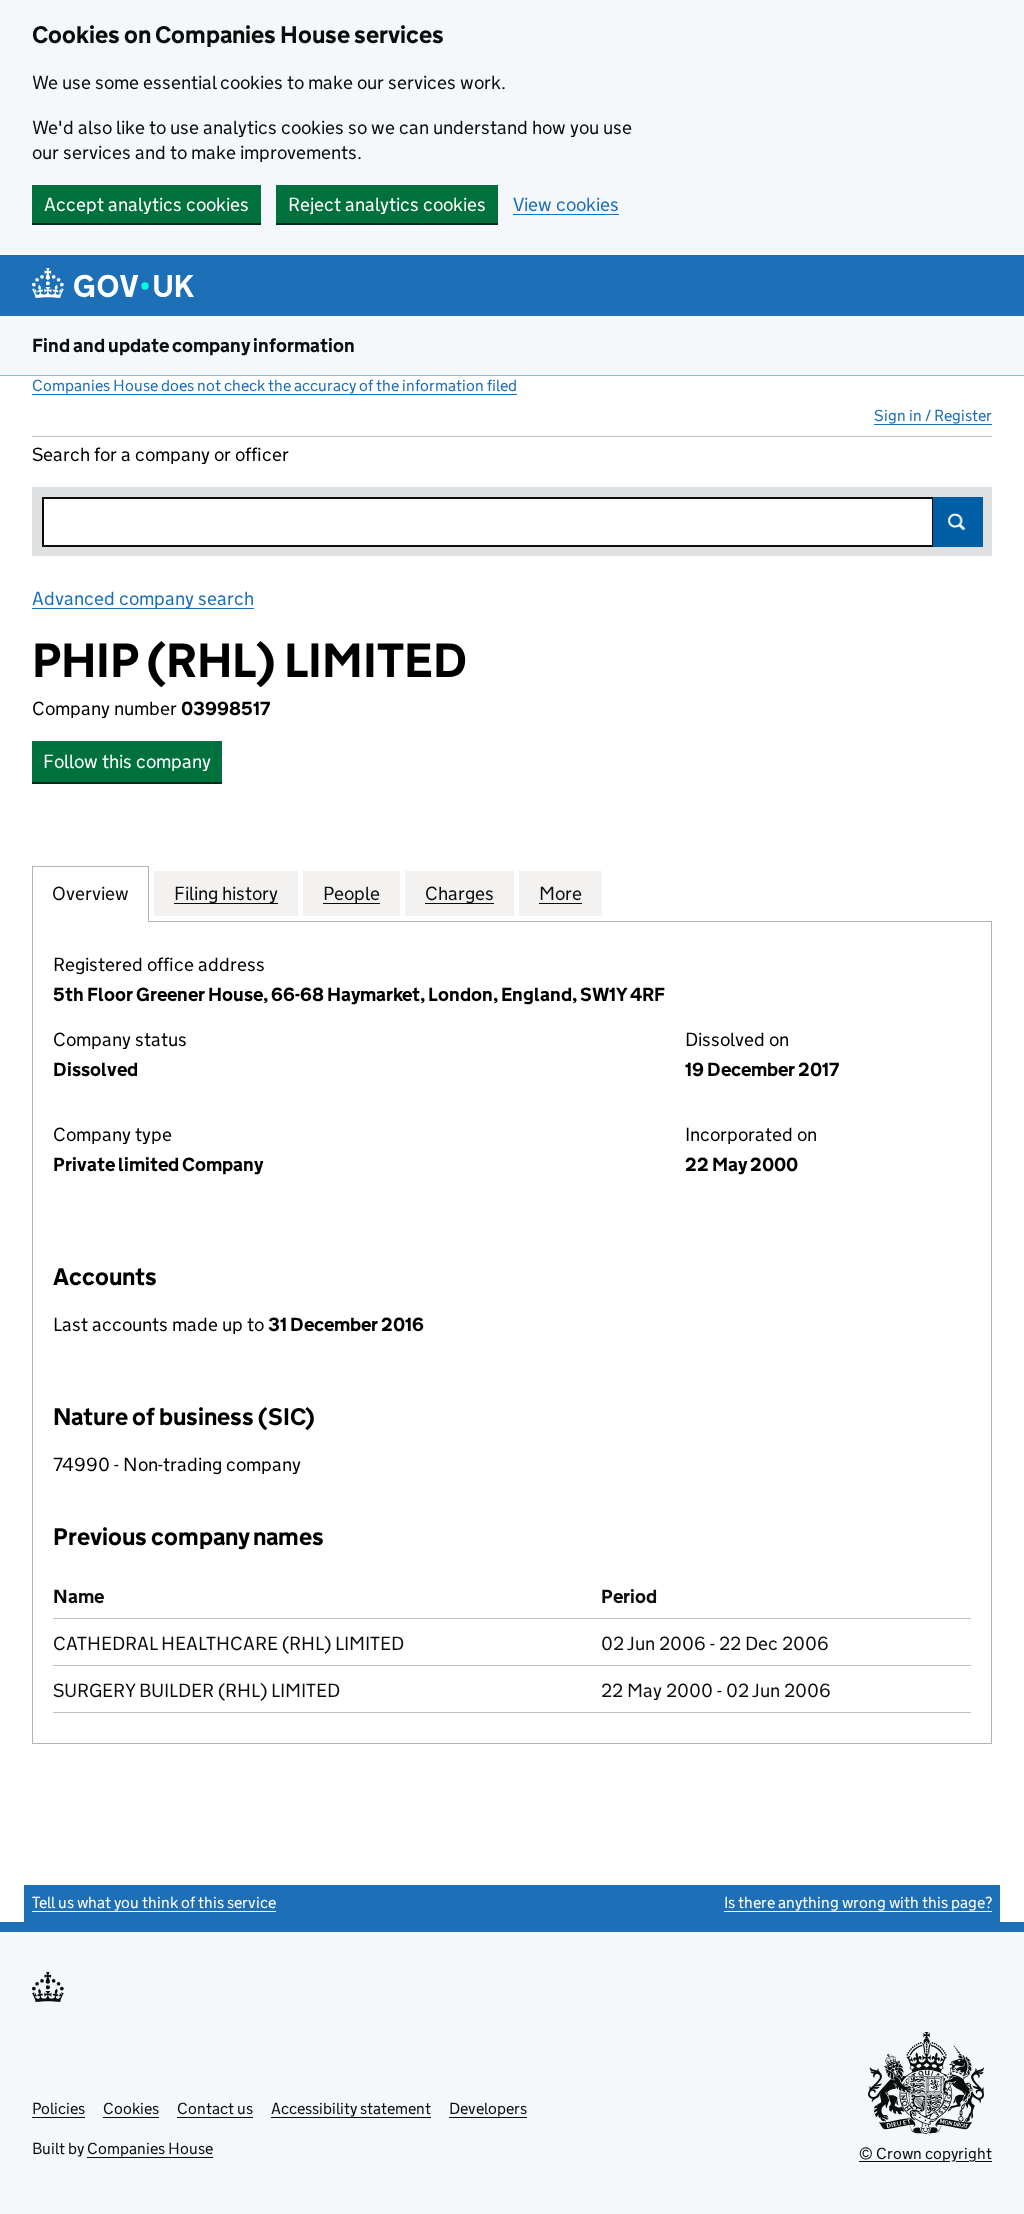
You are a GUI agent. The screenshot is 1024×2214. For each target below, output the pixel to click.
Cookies (131, 2108)
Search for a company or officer (160, 454)
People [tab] (351, 893)
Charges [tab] (459, 893)
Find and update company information (193, 345)
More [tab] (560, 893)
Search (958, 522)
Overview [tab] (90, 893)
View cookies (566, 204)
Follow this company (127, 761)
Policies (58, 2108)
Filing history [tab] (226, 893)
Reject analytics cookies (387, 204)
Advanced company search (143, 598)
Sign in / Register (933, 415)
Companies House (150, 2148)
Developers (488, 2108)
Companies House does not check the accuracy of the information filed (274, 385)
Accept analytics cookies (146, 204)
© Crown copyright (925, 2153)
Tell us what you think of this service (154, 1902)
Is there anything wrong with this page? (858, 1902)
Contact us (215, 2108)
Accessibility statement (351, 2108)
